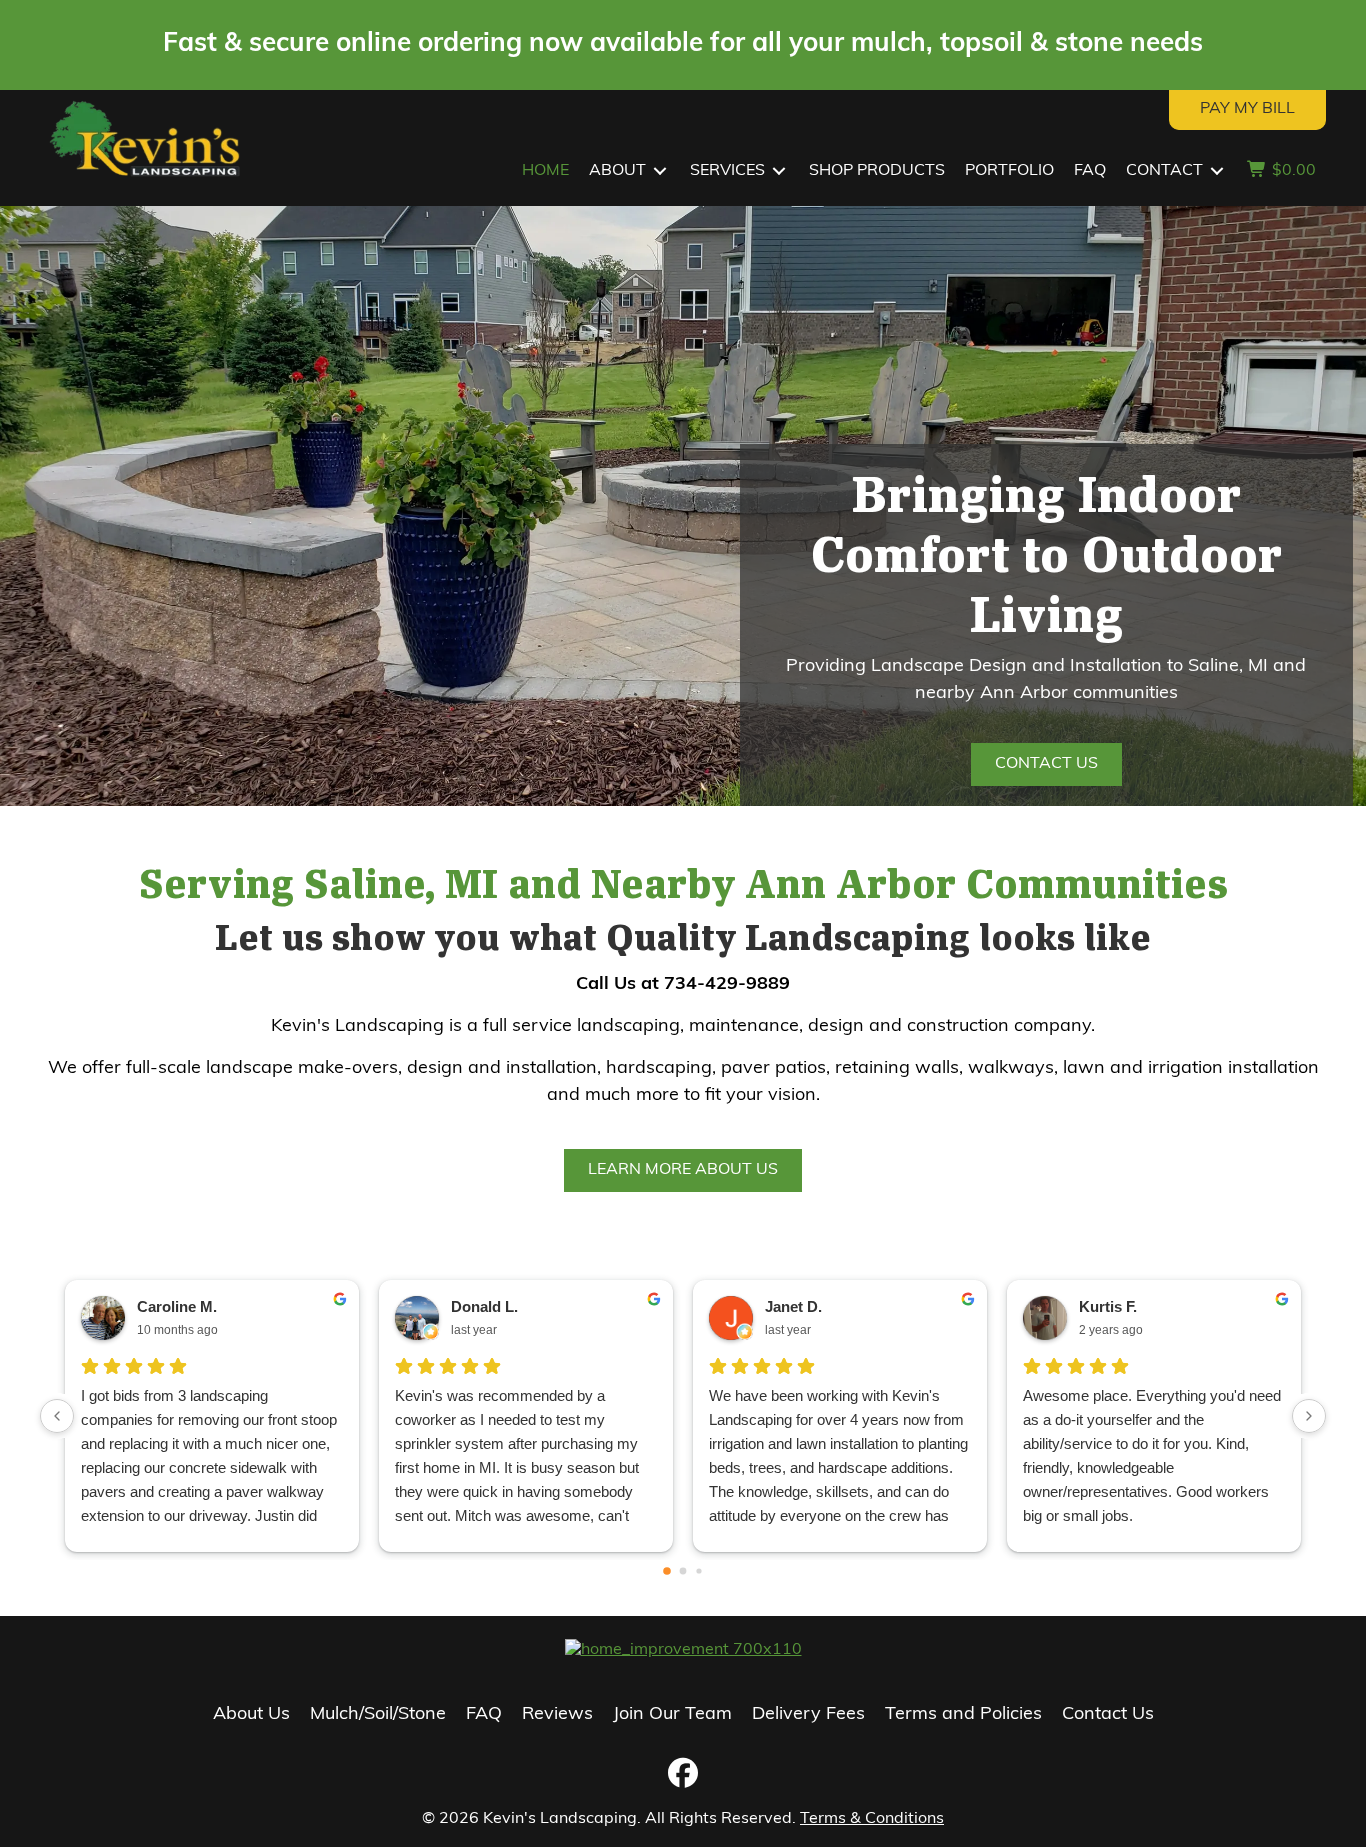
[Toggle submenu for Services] (779, 171)
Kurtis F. (1108, 1306)
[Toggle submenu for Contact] (1217, 171)
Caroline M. (177, 1306)
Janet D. (793, 1306)
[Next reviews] (1309, 1416)
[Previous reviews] (57, 1416)
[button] (683, 1773)
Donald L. (484, 1306)
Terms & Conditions (872, 1819)
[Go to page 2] (698, 1570)
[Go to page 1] (683, 1570)
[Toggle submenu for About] (660, 171)
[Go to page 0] (667, 1571)
